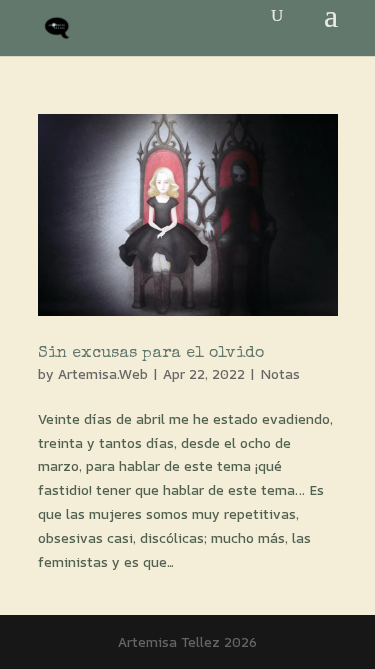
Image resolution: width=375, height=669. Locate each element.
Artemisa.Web (103, 373)
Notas (280, 373)
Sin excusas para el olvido (151, 354)
